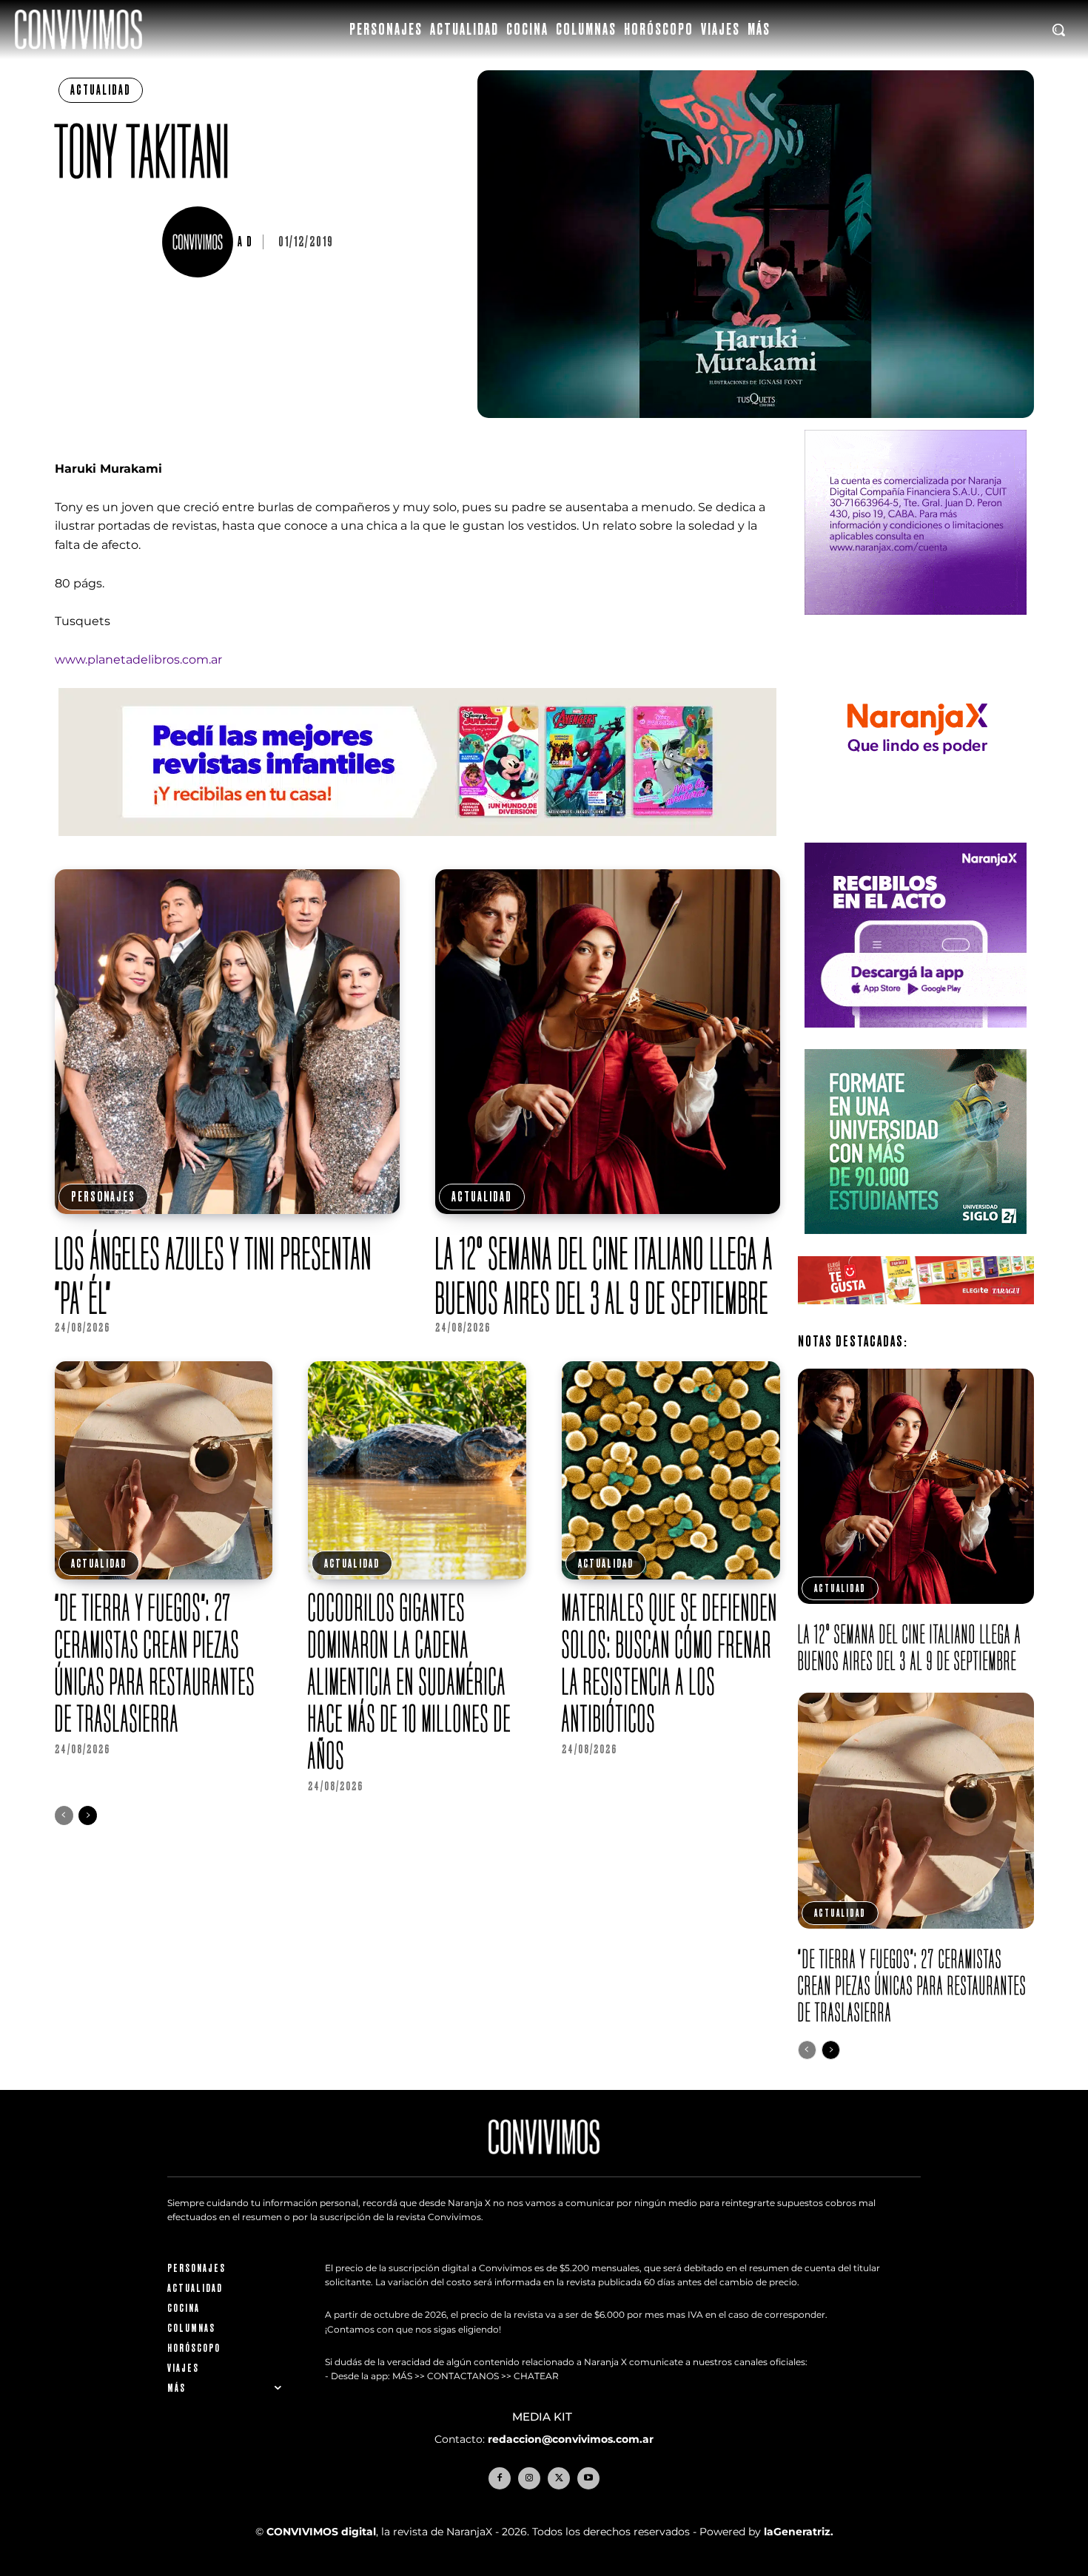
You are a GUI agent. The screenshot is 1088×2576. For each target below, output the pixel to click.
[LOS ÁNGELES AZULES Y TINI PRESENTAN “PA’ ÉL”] (227, 1042)
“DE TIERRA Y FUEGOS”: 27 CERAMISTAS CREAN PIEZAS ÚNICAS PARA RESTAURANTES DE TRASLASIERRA (155, 1663)
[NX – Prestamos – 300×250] (916, 1039)
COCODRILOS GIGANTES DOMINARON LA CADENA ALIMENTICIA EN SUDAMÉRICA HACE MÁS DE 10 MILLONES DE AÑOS (410, 1681)
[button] (1058, 30)
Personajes (103, 1197)
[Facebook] (500, 2478)
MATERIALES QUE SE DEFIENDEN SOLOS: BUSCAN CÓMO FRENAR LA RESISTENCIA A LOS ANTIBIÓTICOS (670, 1663)
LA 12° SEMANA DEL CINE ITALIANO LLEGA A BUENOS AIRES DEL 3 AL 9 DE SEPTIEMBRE (604, 1275)
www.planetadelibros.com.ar (138, 660)
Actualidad (101, 90)
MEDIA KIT (544, 2417)
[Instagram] (529, 2478)
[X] (559, 2478)
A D (245, 242)
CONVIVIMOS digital (321, 2532)
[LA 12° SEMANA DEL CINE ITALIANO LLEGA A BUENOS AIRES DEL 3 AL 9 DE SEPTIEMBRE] (608, 1042)
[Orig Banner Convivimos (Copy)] (916, 1316)
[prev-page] (64, 1815)
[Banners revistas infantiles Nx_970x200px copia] (417, 847)
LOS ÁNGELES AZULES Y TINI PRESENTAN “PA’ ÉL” (214, 1275)
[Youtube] (588, 2478)
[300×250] (916, 833)
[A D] (200, 242)
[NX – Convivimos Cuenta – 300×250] (916, 626)
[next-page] (88, 1815)
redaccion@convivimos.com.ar (571, 2439)
